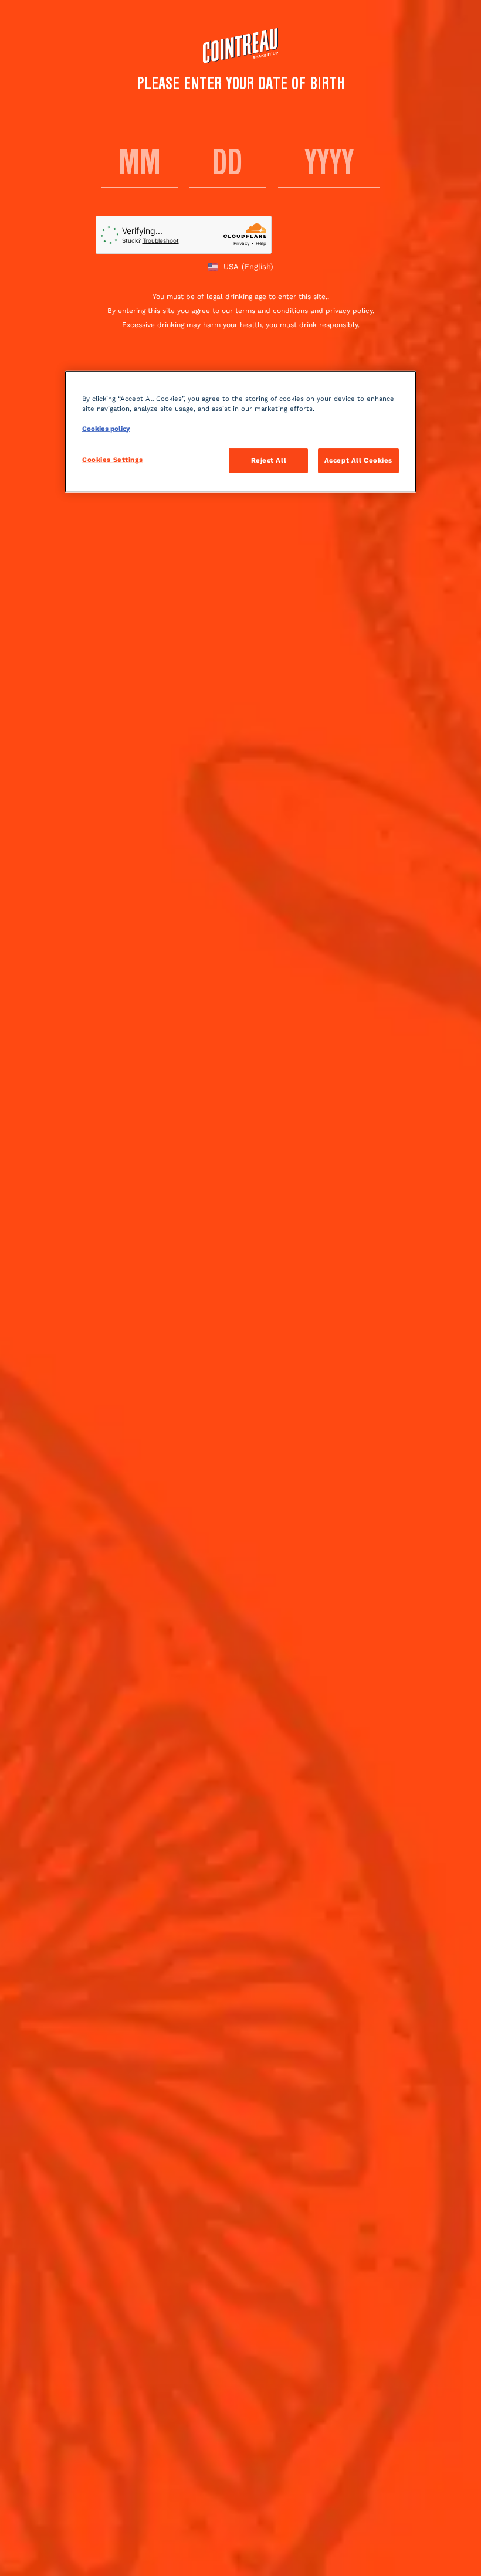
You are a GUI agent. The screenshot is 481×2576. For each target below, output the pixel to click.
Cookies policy (106, 429)
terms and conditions (272, 311)
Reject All (269, 460)
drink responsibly (328, 325)
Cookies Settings (112, 460)
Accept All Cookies (358, 460)
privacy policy (349, 311)
